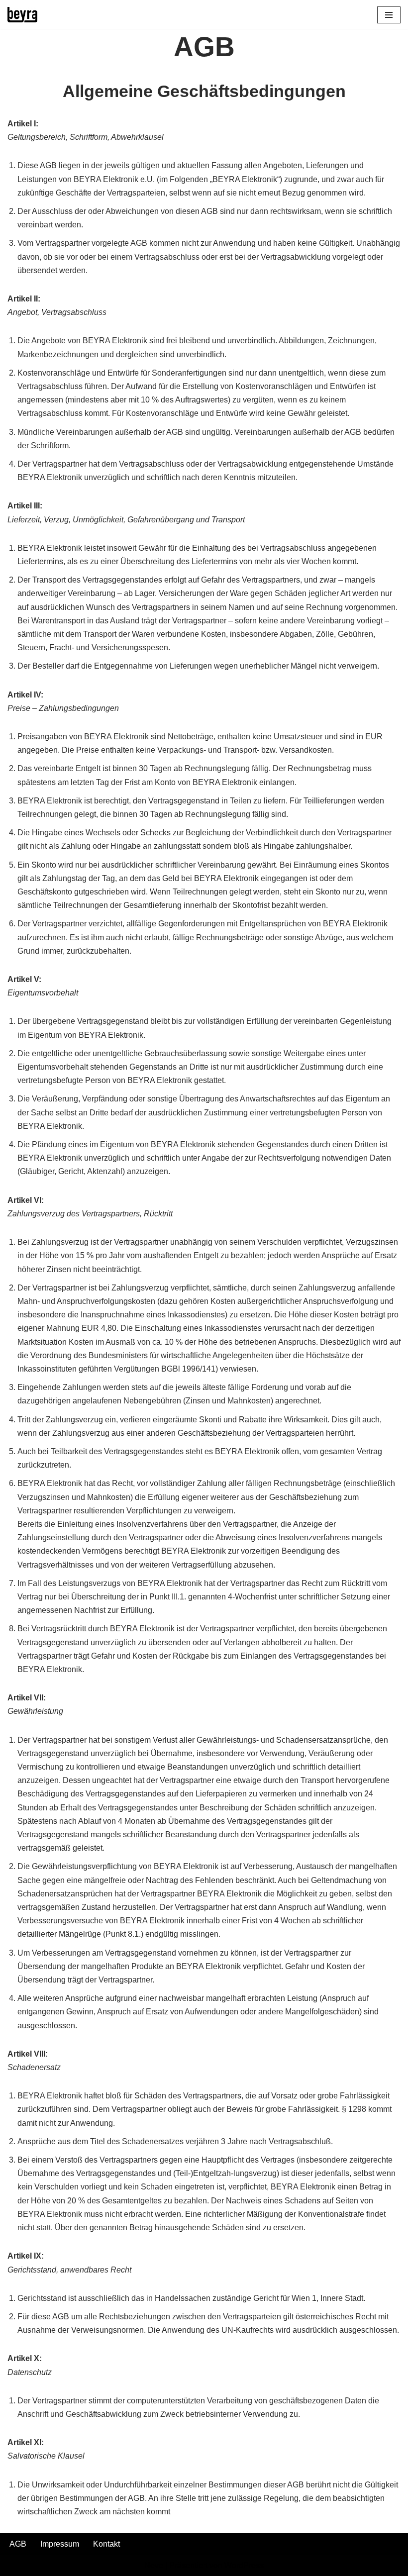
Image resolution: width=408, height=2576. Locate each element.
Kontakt (106, 2544)
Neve (154, 2565)
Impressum (60, 2544)
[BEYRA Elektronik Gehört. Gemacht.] (22, 15)
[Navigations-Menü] (389, 15)
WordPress (244, 2565)
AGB (18, 2544)
